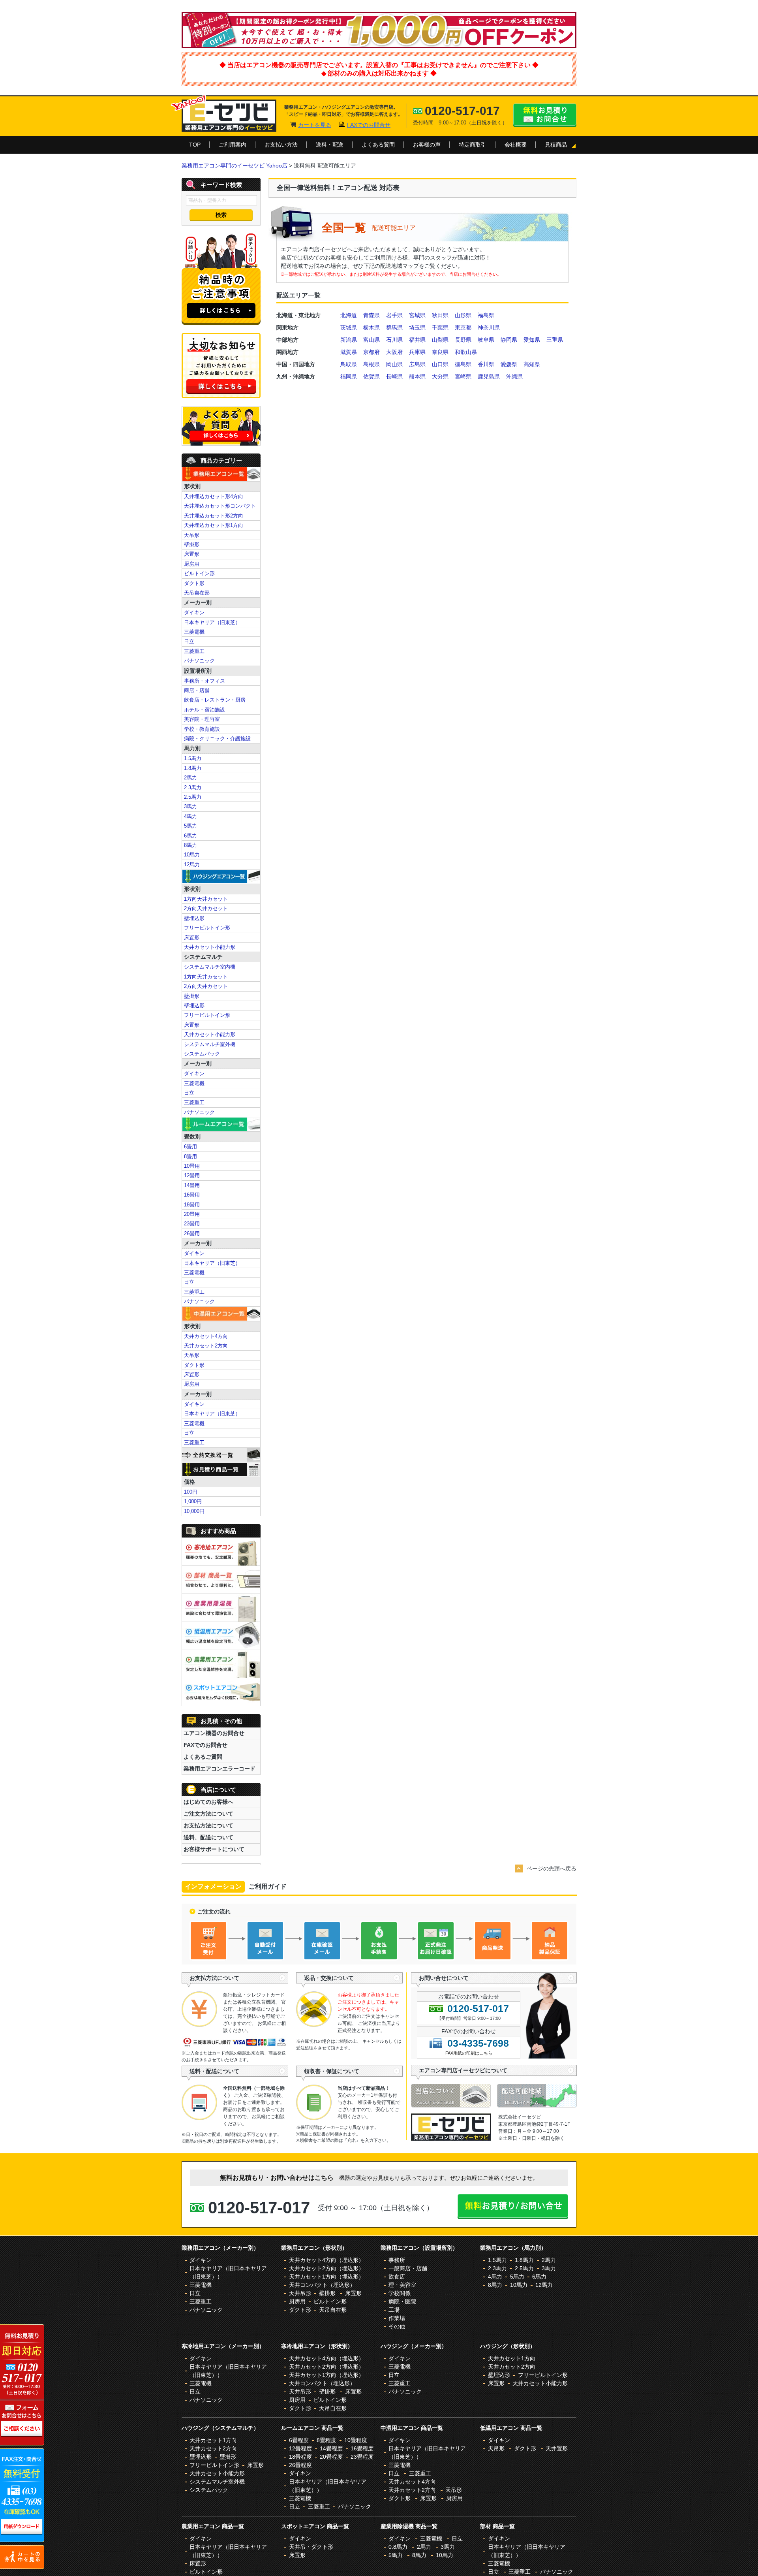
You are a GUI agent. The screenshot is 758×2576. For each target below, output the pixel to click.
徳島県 (463, 364)
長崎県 (394, 376)
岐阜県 (486, 340)
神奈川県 (489, 327)
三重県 (555, 340)
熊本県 (417, 376)
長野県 (463, 340)
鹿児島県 (489, 376)
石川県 (394, 340)
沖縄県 (514, 376)
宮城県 (417, 315)
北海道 (349, 315)
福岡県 (349, 376)
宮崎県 (463, 376)
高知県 (532, 364)
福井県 (417, 340)
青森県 (371, 315)
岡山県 (394, 364)
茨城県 (349, 327)
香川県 (486, 364)
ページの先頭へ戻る (552, 1868)
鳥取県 (349, 364)
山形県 (463, 315)
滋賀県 (349, 352)
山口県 (440, 364)
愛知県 (532, 340)
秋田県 (440, 315)
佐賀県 (371, 376)
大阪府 (394, 352)
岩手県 (394, 315)
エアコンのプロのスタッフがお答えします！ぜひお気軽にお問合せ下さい (23, 2386)
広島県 (417, 364)
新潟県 (349, 340)
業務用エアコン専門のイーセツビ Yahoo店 (235, 166)
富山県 (371, 340)
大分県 (440, 376)
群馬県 (394, 327)
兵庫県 (417, 352)
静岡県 (509, 340)
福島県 (486, 315)
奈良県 (440, 352)
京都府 (371, 352)
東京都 (463, 327)
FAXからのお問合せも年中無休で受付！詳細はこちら (23, 2496)
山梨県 (440, 340)
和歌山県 (466, 352)
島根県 (371, 364)
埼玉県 (417, 327)
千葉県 (440, 327)
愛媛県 (509, 364)
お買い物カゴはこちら (23, 2556)
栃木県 (371, 327)
